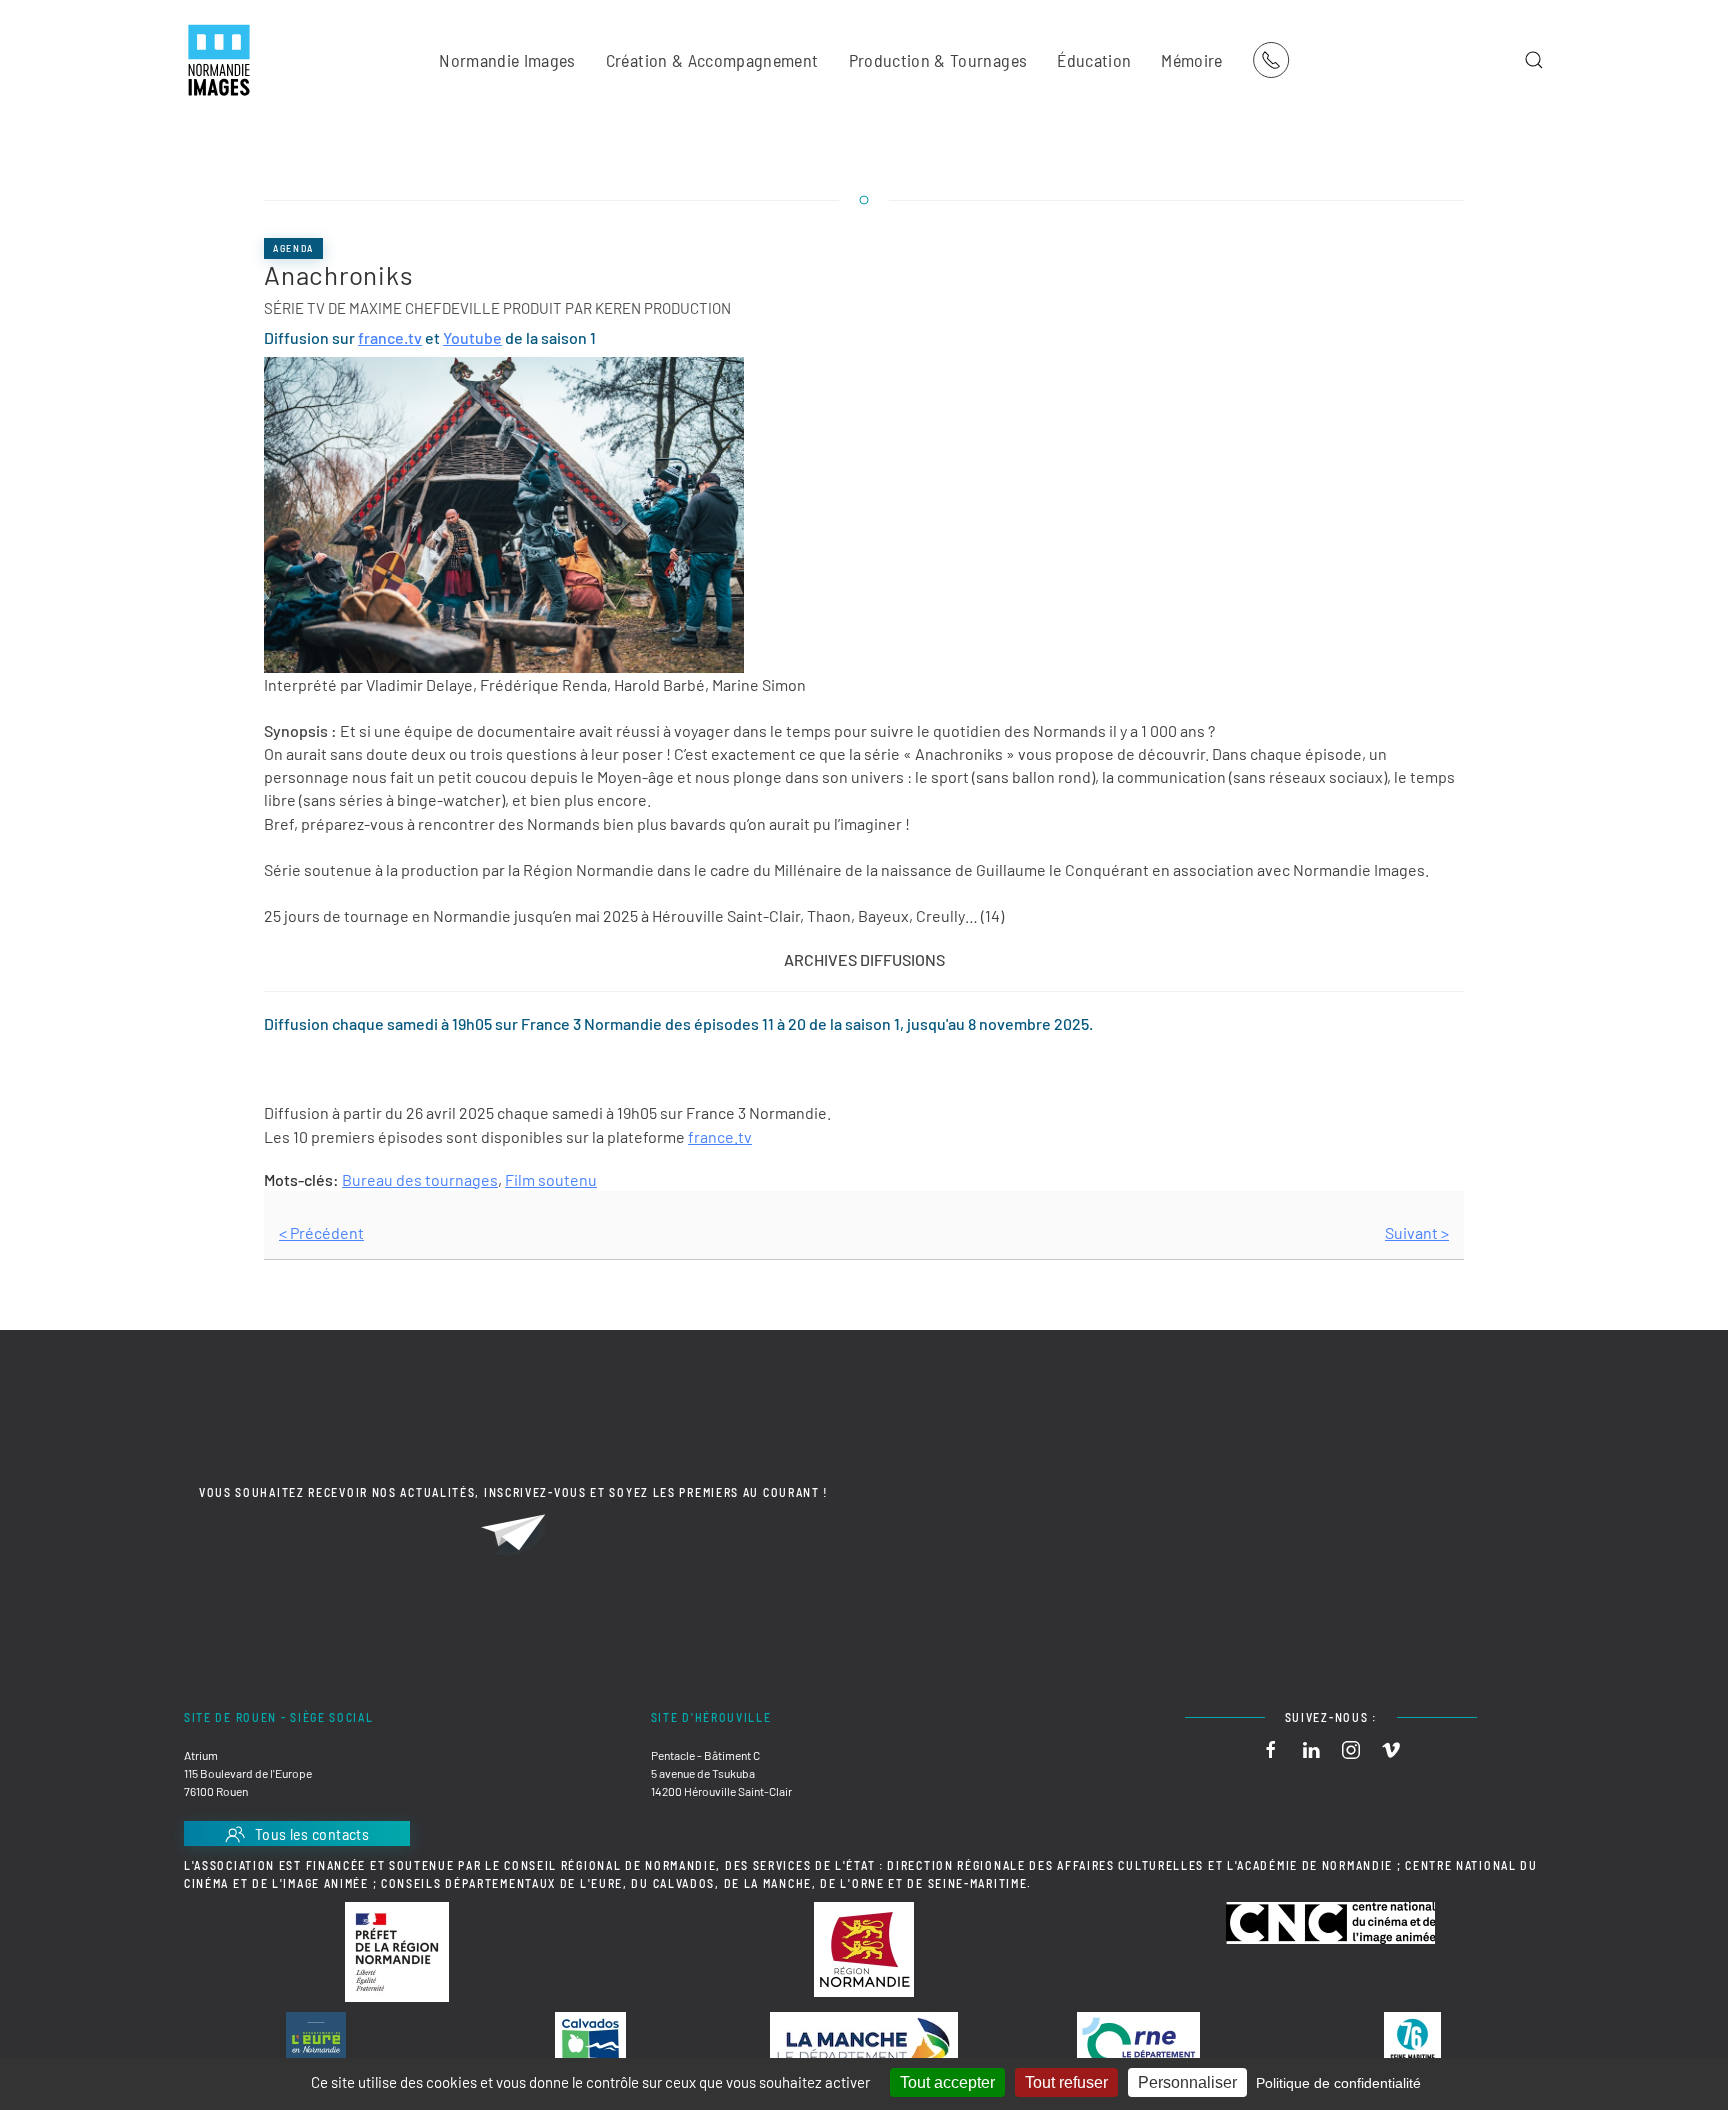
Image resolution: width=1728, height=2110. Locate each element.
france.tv (390, 337)
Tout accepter (947, 2082)
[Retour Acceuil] (219, 60)
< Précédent (321, 1232)
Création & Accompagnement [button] (712, 60)
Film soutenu (551, 1179)
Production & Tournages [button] (938, 60)
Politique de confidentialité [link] (1338, 2083)
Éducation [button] (1094, 60)
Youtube (472, 337)
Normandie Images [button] (507, 60)
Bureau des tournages (420, 1179)
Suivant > (1417, 1232)
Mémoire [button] (1191, 60)
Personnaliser (1187, 2082)
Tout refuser (1066, 2082)
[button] (1534, 60)
